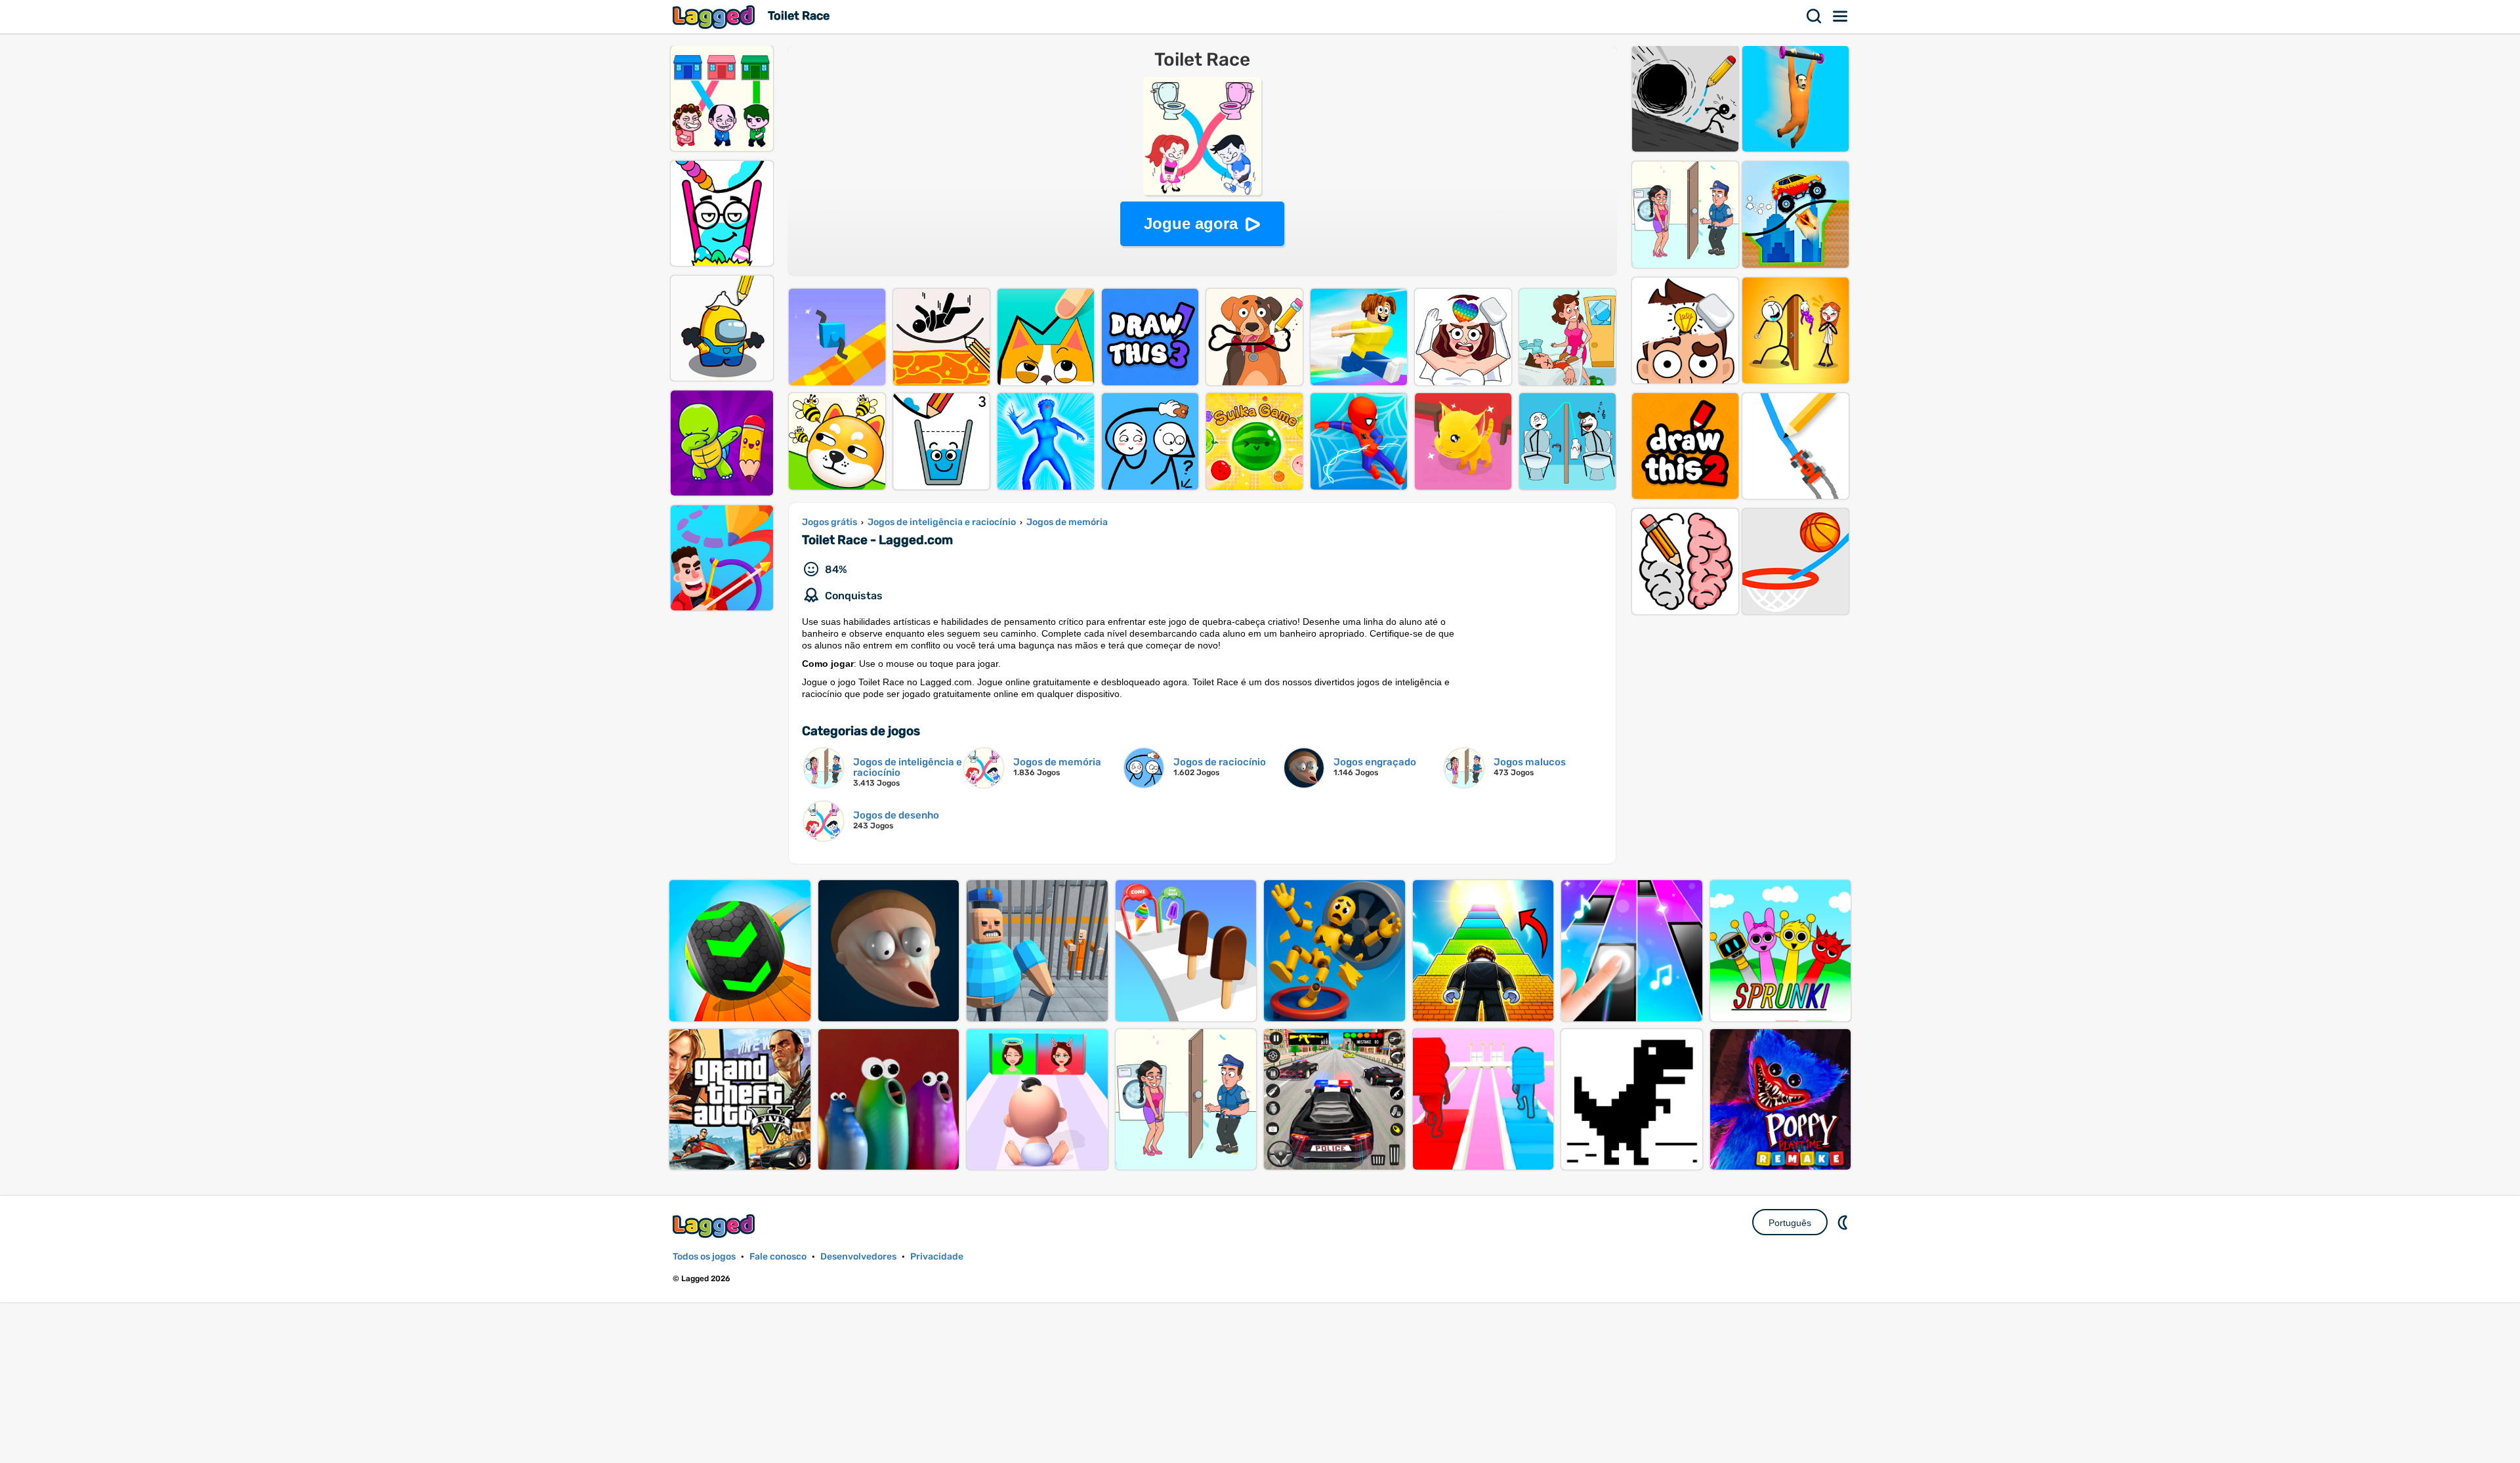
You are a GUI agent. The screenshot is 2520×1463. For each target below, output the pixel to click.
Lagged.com (715, 1226)
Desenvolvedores (858, 1257)
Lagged (715, 17)
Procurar (1815, 16)
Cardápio (1841, 16)
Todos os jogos (704, 1257)
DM (1844, 1222)
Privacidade (937, 1257)
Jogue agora (1191, 223)
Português (1790, 1223)
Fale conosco (778, 1257)
